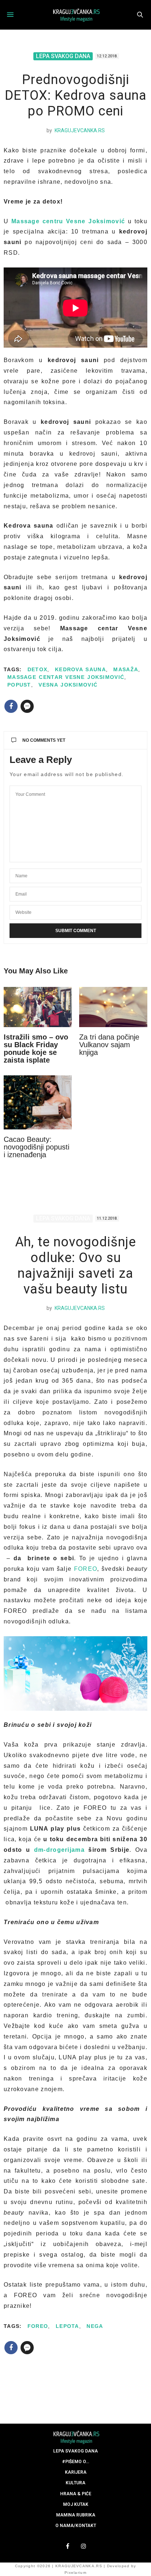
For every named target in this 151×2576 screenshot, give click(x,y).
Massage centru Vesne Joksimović (67, 221)
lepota (67, 2326)
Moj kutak (76, 2504)
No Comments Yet (44, 740)
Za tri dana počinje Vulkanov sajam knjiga (109, 1045)
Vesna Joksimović (68, 685)
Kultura (75, 2483)
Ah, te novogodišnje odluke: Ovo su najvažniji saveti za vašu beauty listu (75, 1266)
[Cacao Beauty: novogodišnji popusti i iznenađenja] (38, 1102)
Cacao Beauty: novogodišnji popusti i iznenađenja (36, 1147)
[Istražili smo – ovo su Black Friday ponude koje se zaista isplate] (38, 1007)
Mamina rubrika (76, 2515)
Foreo (38, 2326)
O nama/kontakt (76, 2526)
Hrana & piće (76, 2494)
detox (38, 669)
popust (19, 685)
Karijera (76, 2472)
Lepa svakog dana (63, 56)
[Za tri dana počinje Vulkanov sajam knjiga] (113, 1007)
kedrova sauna (80, 669)
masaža (126, 669)
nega (95, 2326)
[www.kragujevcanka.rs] (75, 15)
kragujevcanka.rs (80, 130)
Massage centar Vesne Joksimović (66, 677)
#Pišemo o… (75, 2462)
